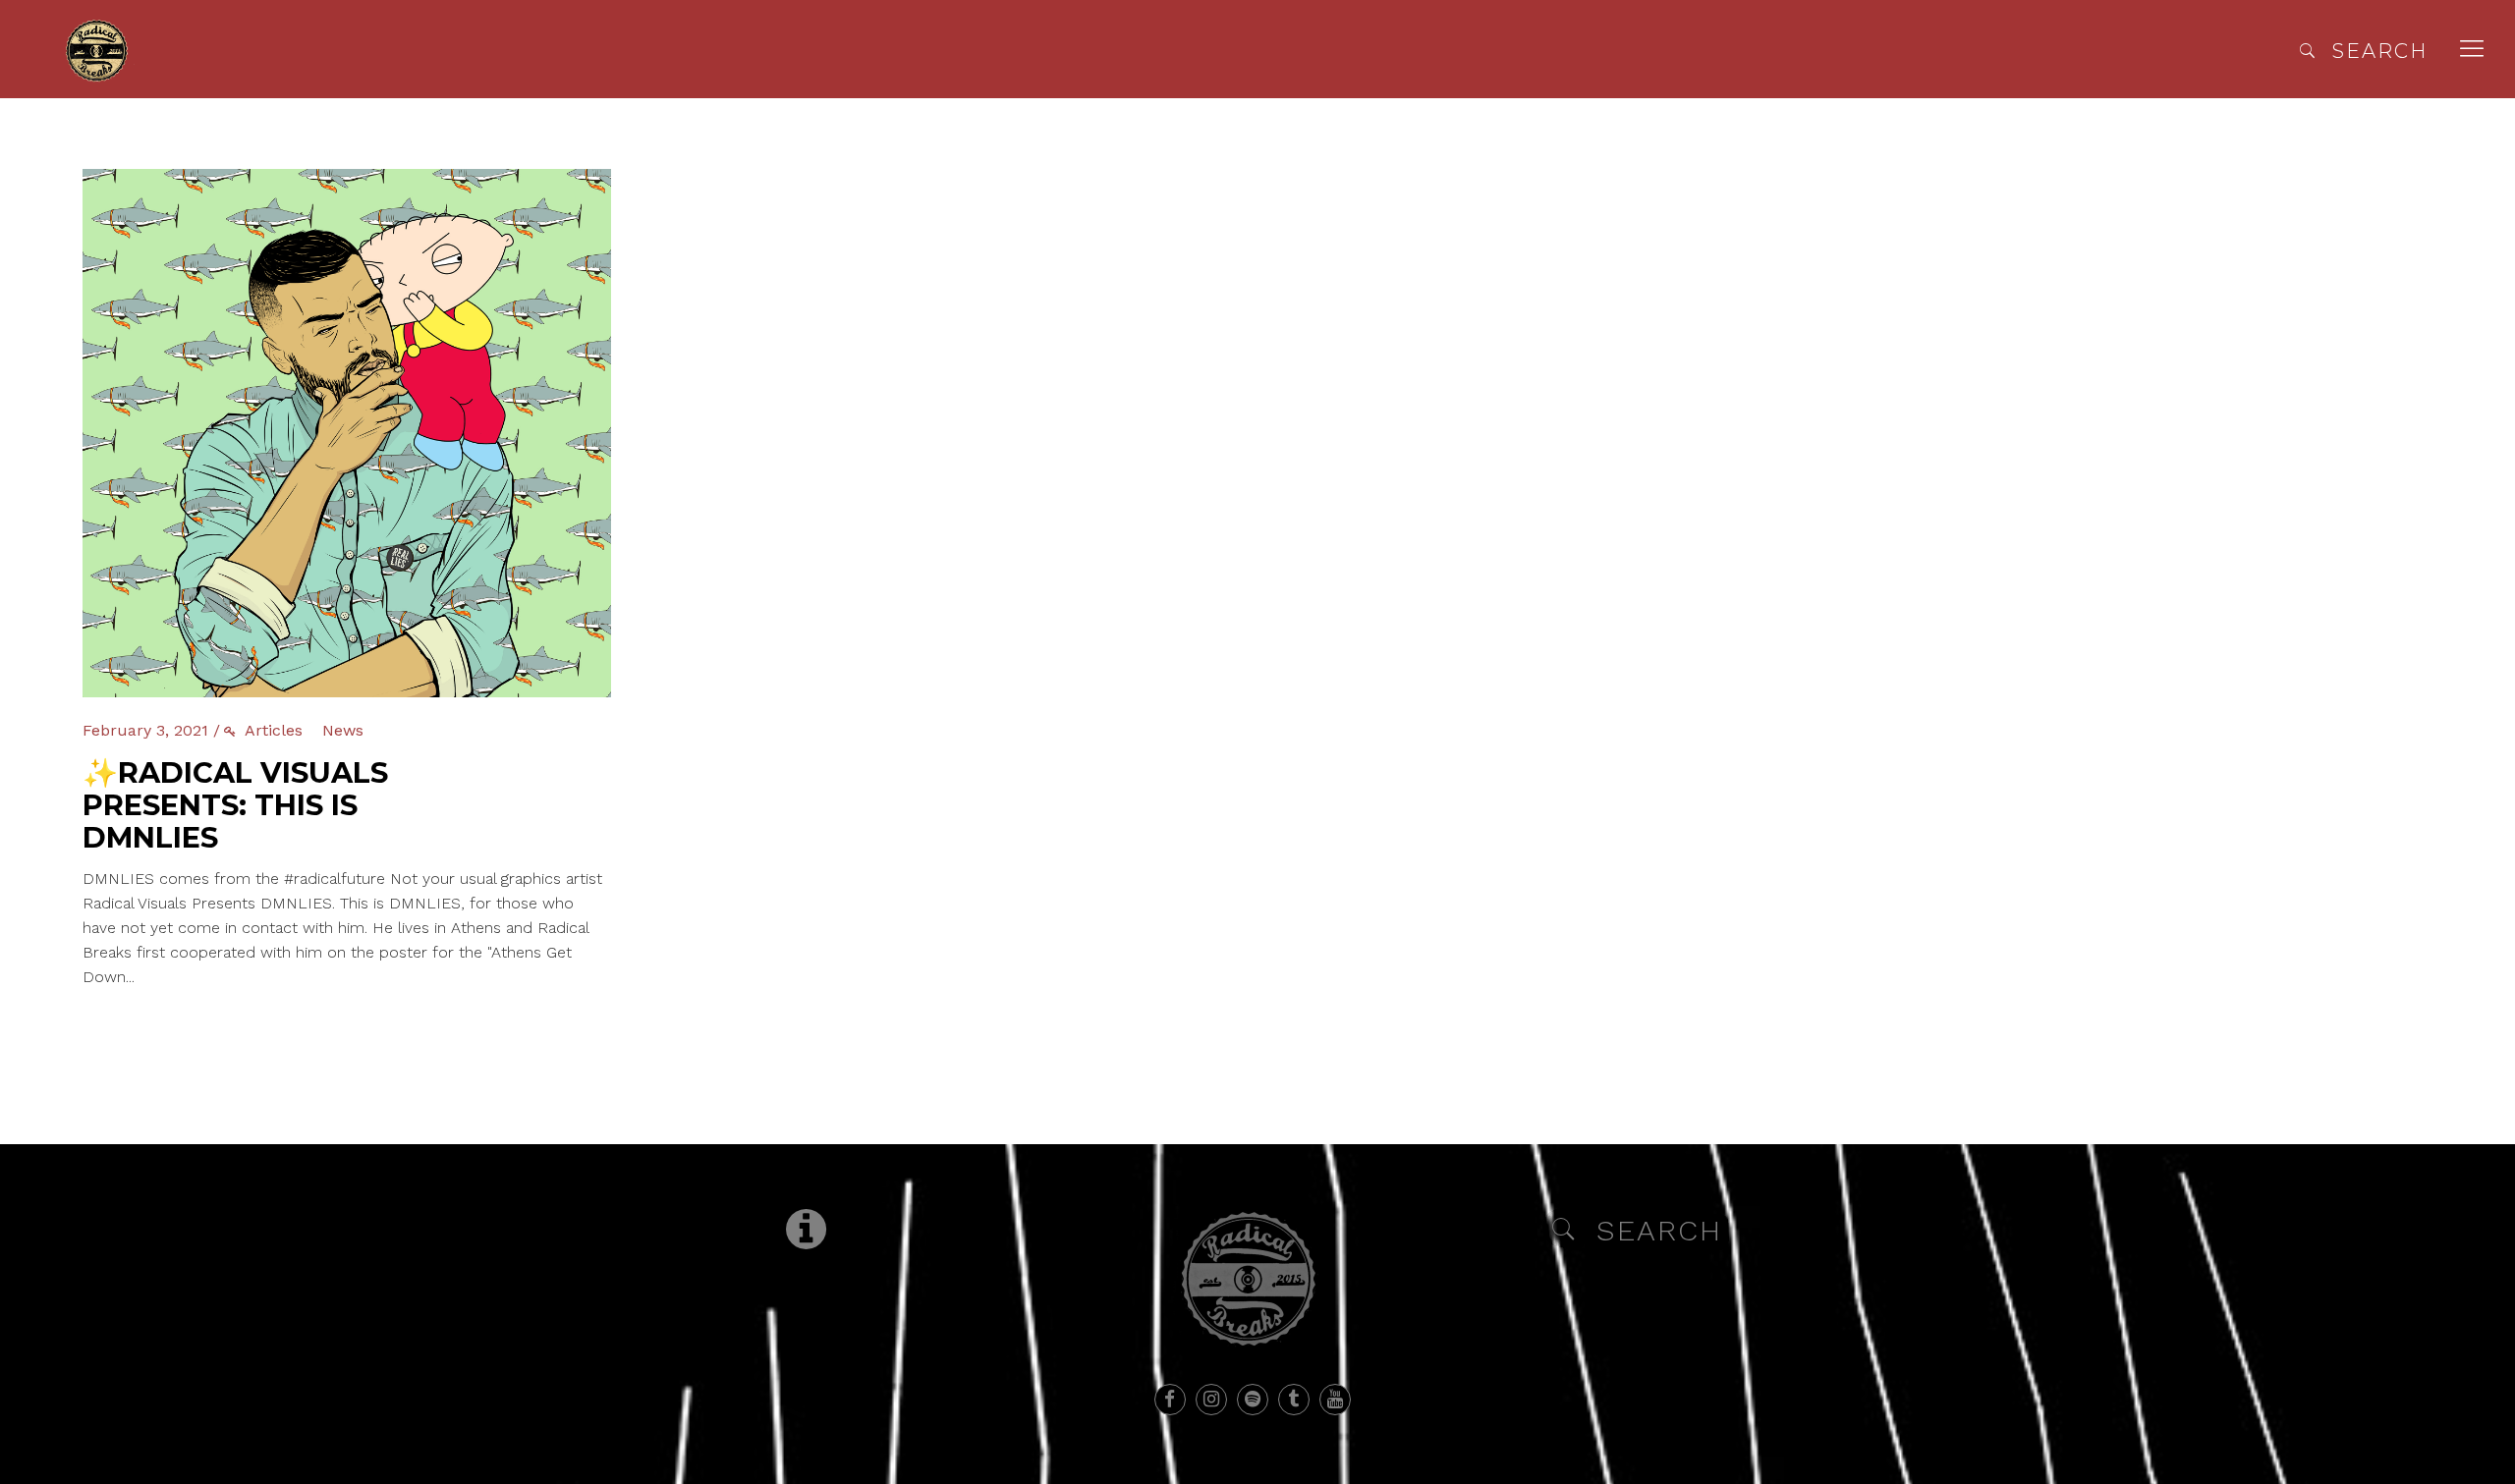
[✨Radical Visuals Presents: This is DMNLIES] (347, 181)
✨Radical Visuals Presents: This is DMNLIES (235, 805)
